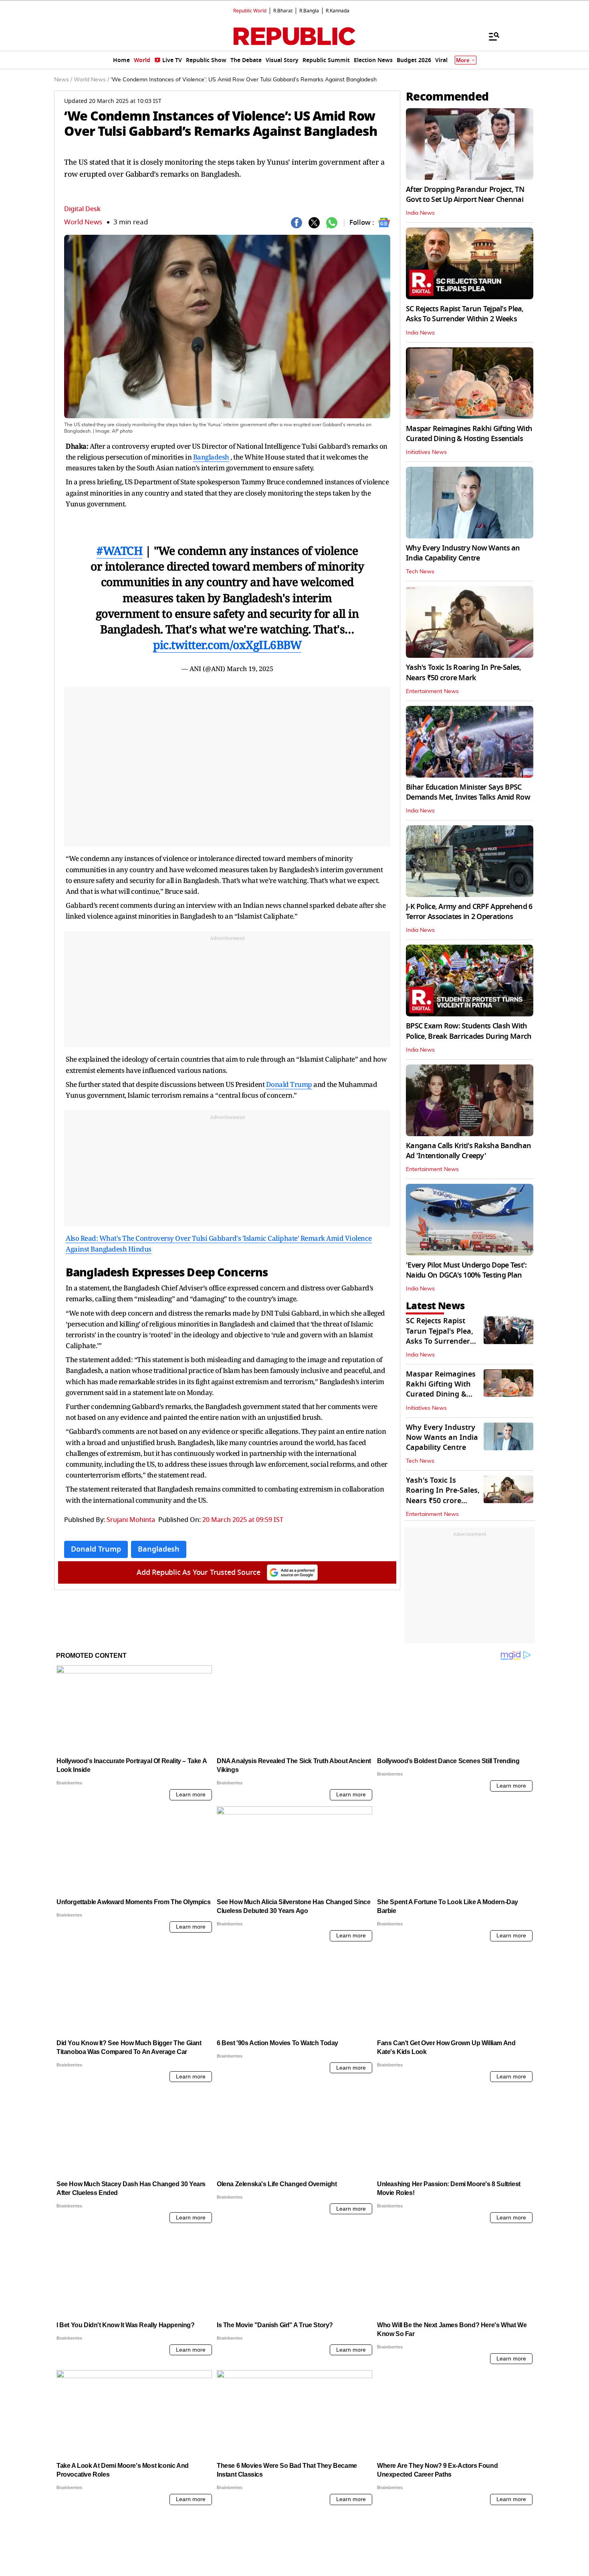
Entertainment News (432, 691)
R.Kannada (338, 11)
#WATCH (119, 550)
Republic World (250, 11)
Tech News (420, 572)
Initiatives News (426, 452)
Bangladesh (211, 457)
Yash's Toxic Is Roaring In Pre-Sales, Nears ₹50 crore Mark (463, 672)
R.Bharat (283, 11)
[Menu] (490, 36)
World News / (91, 80)
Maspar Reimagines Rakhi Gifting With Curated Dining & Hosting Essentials (469, 434)
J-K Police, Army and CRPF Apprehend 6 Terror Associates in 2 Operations (469, 912)
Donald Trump (289, 1084)
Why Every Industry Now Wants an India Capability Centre (463, 553)
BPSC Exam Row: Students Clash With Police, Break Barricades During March (469, 1031)
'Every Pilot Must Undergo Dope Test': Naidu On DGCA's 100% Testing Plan (466, 1270)
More (463, 60)
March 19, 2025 (250, 669)
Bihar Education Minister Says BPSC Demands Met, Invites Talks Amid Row (468, 792)
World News (83, 222)
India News (420, 213)
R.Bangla (309, 11)
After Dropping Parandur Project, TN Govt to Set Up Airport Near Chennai (465, 195)
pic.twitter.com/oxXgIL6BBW (227, 645)
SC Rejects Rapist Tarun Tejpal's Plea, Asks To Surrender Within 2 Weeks (465, 314)
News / (63, 80)
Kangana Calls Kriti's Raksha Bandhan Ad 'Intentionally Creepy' (468, 1151)
